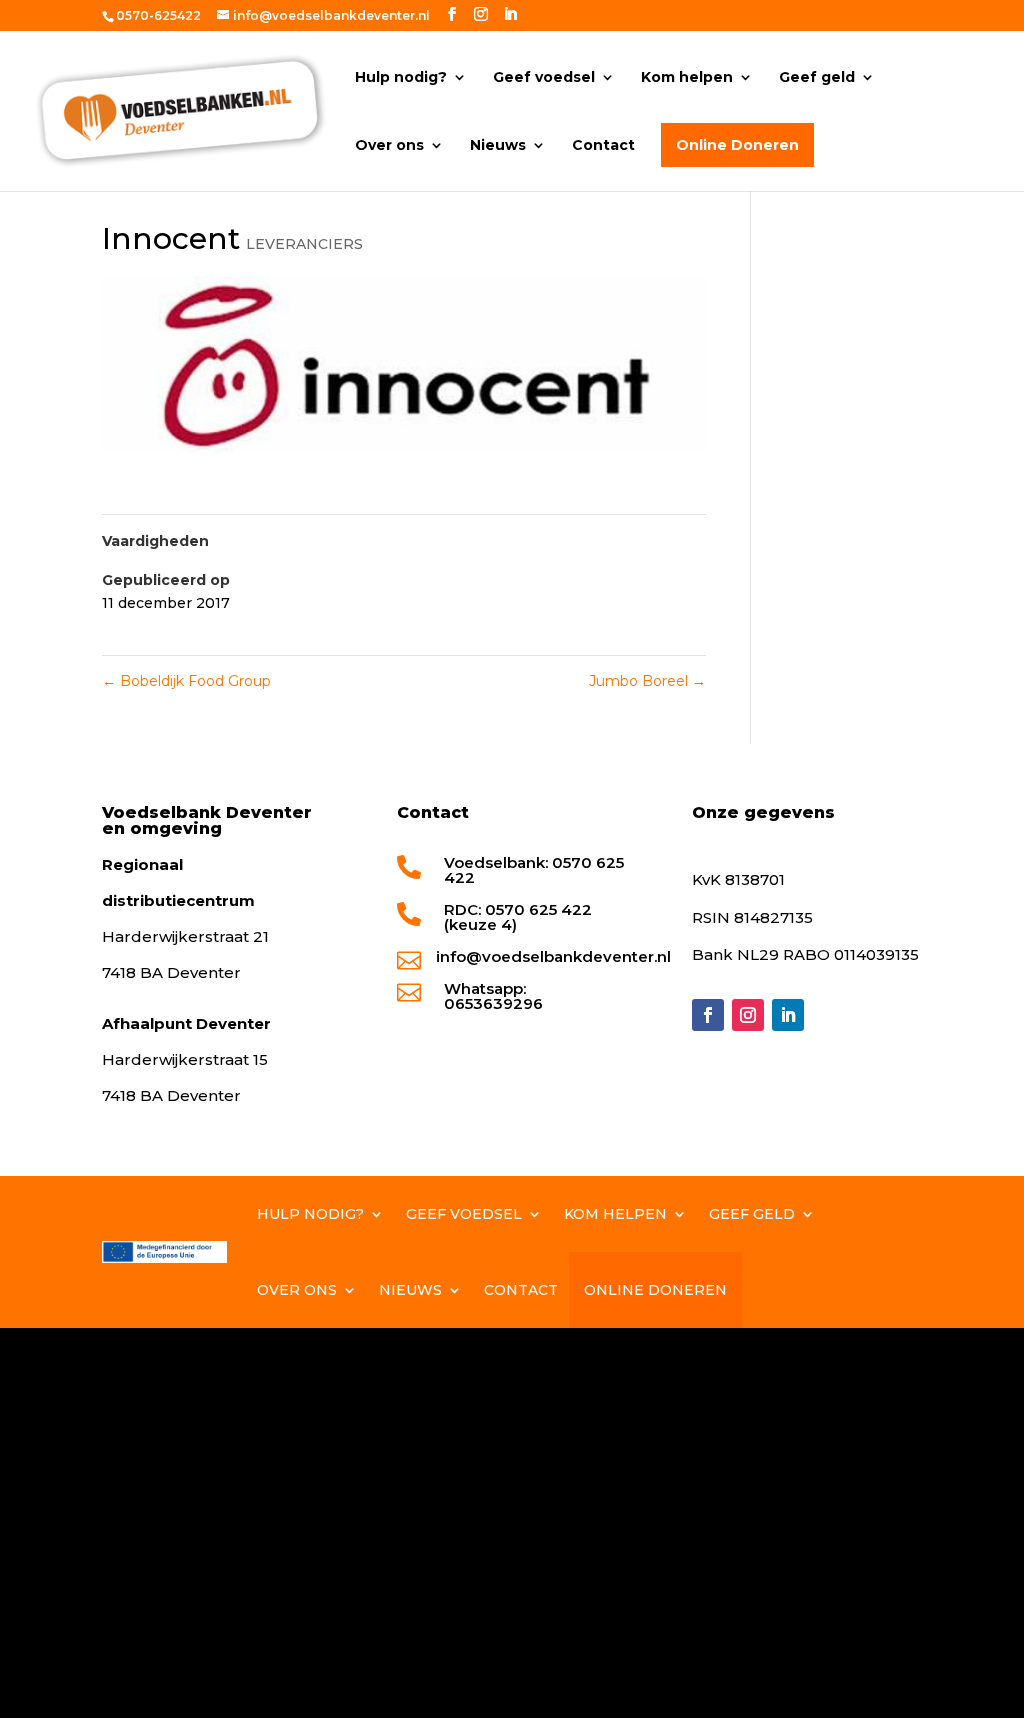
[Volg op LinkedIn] (788, 1015)
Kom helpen (687, 78)
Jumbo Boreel (647, 681)
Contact (603, 146)
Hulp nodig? (401, 78)
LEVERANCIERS (304, 244)
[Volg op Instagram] (748, 1015)
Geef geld (817, 78)
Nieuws (498, 146)
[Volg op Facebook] (708, 1015)
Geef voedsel (544, 78)
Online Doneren (737, 145)
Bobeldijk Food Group (186, 681)
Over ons (389, 146)
